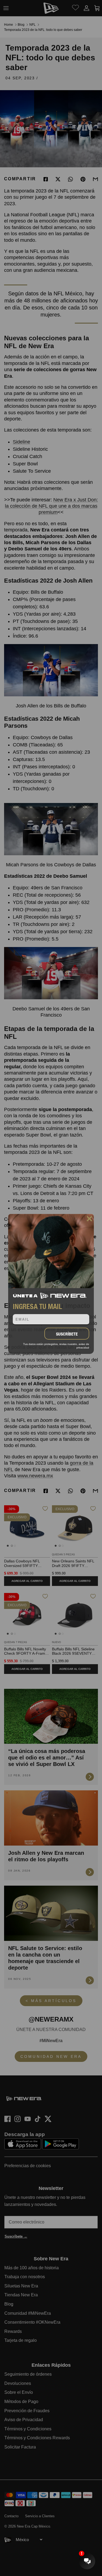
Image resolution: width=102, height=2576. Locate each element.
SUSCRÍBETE (67, 1334)
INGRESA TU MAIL (37, 1306)
